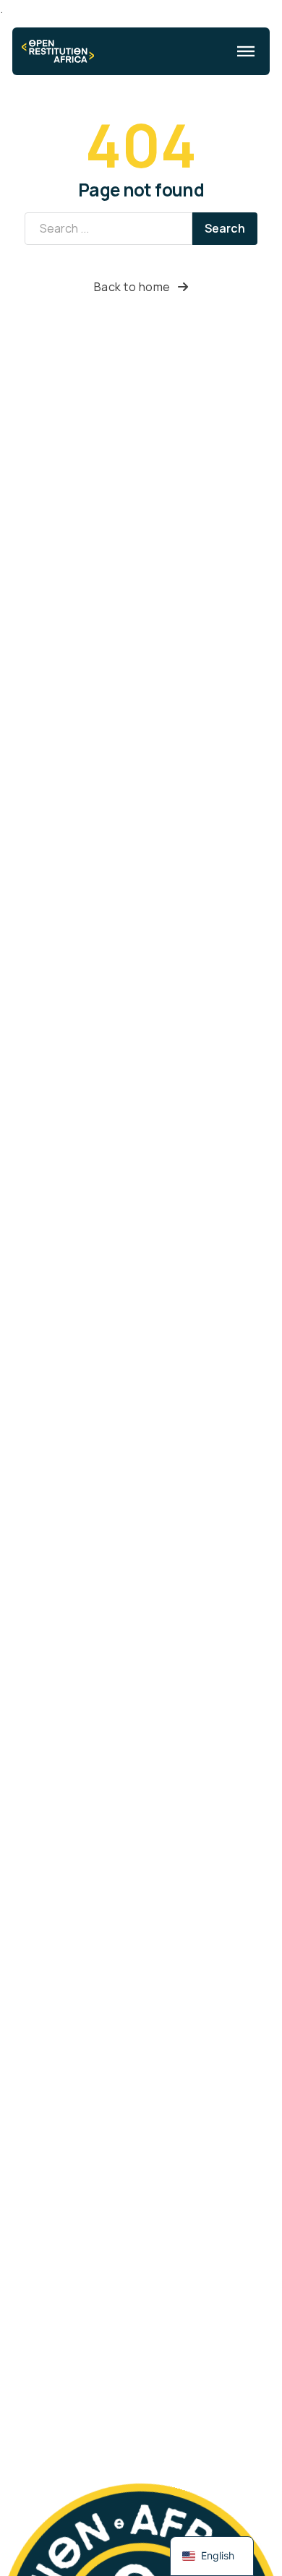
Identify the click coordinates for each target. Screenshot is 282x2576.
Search (225, 228)
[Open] (246, 51)
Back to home (132, 287)
